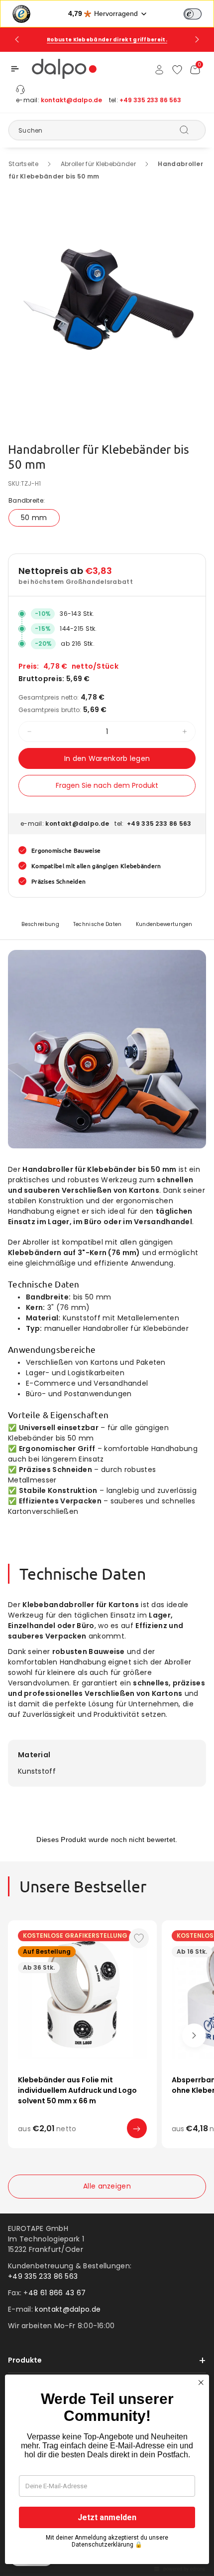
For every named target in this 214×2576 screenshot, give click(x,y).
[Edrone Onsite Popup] (107, 1288)
